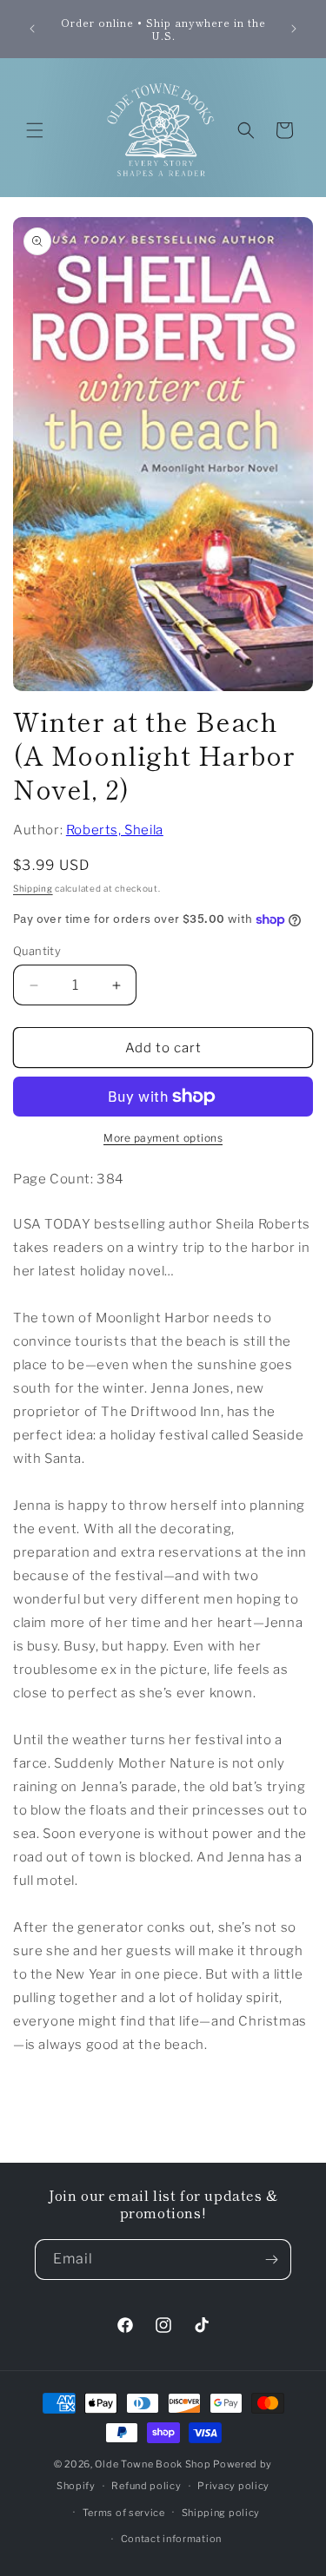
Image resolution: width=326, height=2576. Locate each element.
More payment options (163, 1138)
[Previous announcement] (32, 29)
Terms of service (124, 2513)
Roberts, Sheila (115, 830)
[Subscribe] (271, 2260)
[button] (35, 130)
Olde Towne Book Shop (153, 2464)
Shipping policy (221, 2513)
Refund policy (146, 2486)
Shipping (33, 888)
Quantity (37, 951)
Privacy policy (233, 2486)
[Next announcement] (294, 29)
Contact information (171, 2539)
